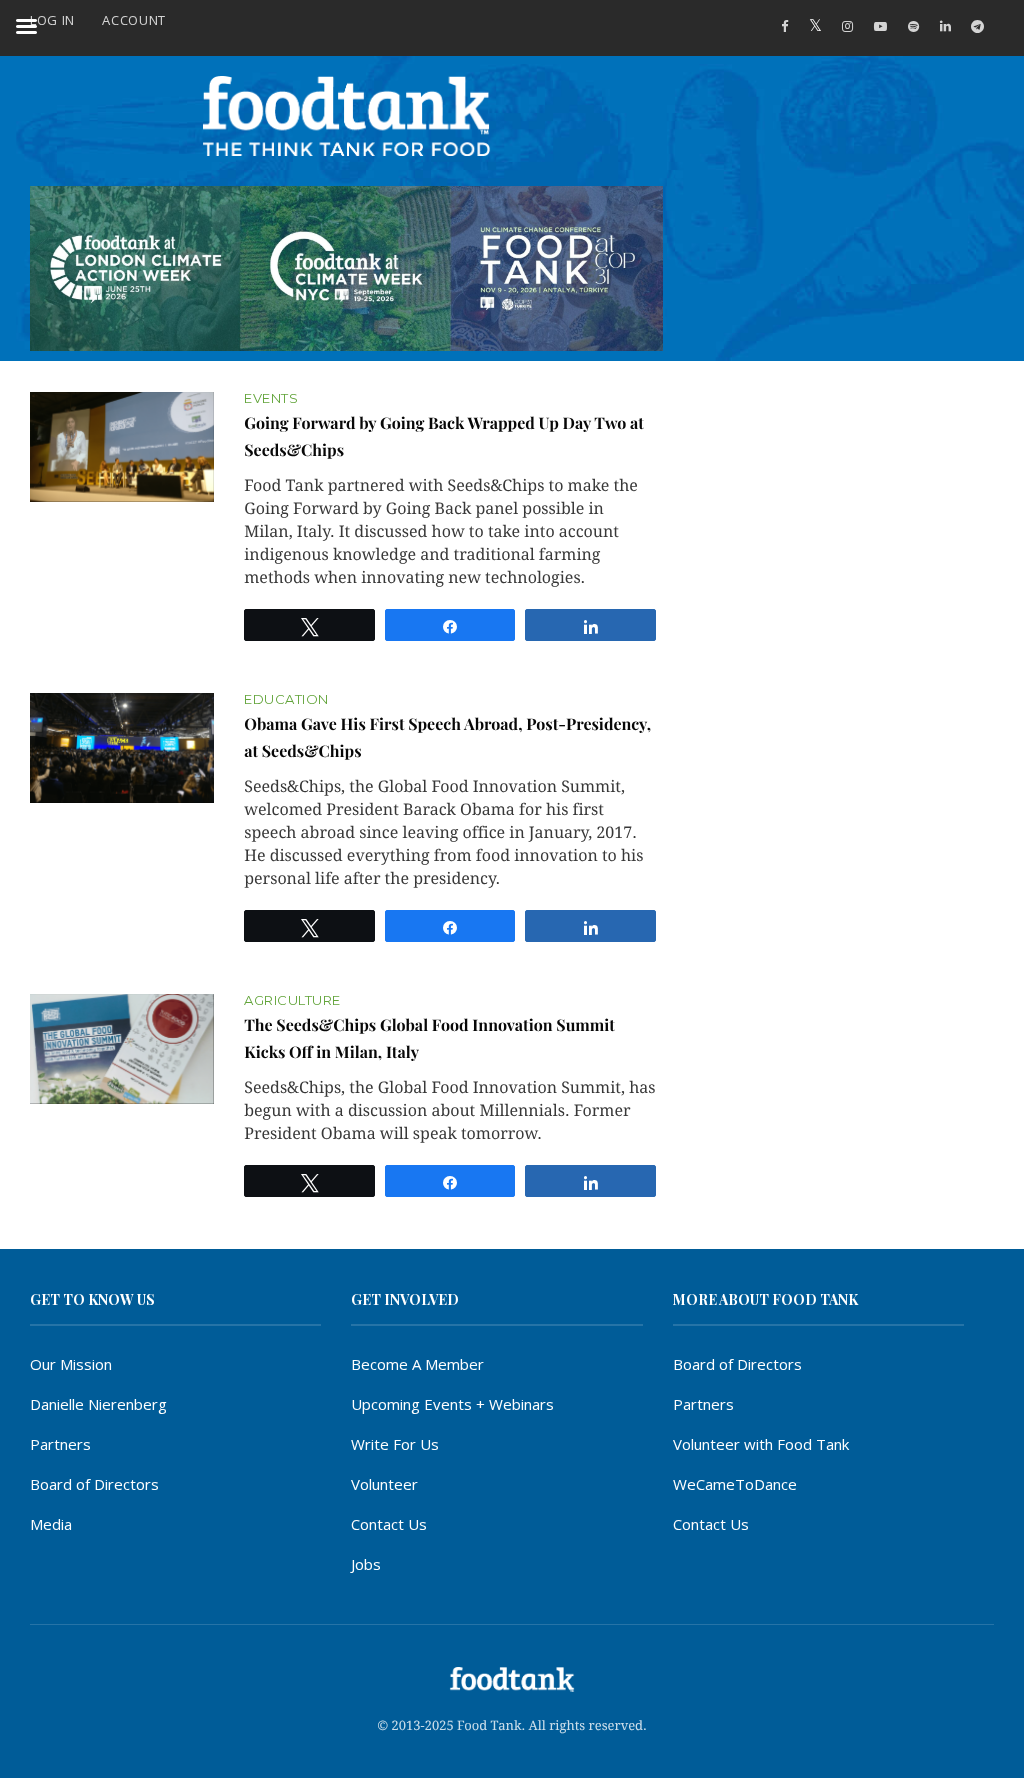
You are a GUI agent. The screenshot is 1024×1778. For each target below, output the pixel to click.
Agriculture (292, 1000)
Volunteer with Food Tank (761, 1444)
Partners (60, 1444)
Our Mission (71, 1364)
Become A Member (417, 1364)
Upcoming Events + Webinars (452, 1404)
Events (271, 398)
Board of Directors (94, 1484)
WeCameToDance (735, 1484)
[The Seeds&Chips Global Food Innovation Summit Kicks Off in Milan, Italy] (122, 1049)
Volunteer (384, 1484)
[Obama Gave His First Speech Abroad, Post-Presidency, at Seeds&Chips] (122, 748)
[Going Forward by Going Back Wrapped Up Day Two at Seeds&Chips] (122, 447)
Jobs (366, 1564)
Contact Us (389, 1524)
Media (51, 1524)
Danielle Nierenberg (98, 1404)
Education (286, 699)
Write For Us (395, 1444)
